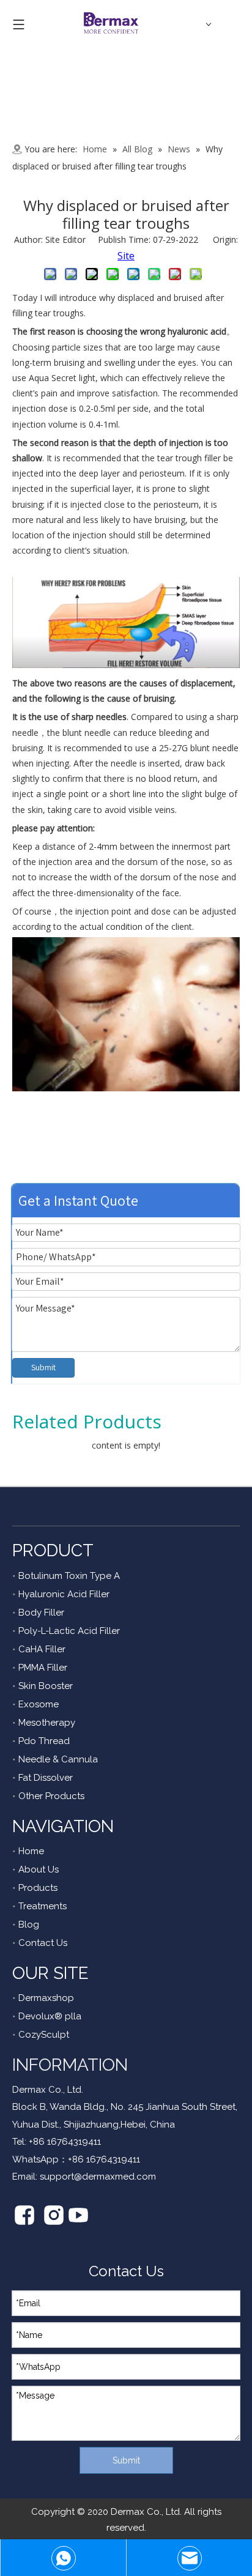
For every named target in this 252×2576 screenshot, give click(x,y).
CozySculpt (44, 2035)
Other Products (51, 1796)
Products (38, 1888)
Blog (29, 1925)
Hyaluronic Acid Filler (64, 1594)
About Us (39, 1869)
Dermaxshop (46, 1998)
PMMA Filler (43, 1668)
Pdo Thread (44, 1741)
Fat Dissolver (46, 1778)
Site (126, 256)
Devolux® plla (50, 2016)
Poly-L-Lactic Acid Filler (69, 1631)
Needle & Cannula (58, 1759)
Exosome (39, 1704)
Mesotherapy (47, 1723)
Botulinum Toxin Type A (69, 1576)
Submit (43, 1367)
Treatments (43, 1906)
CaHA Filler (42, 1649)
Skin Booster (46, 1686)
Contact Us (43, 1943)
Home (31, 1851)
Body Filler (41, 1613)
